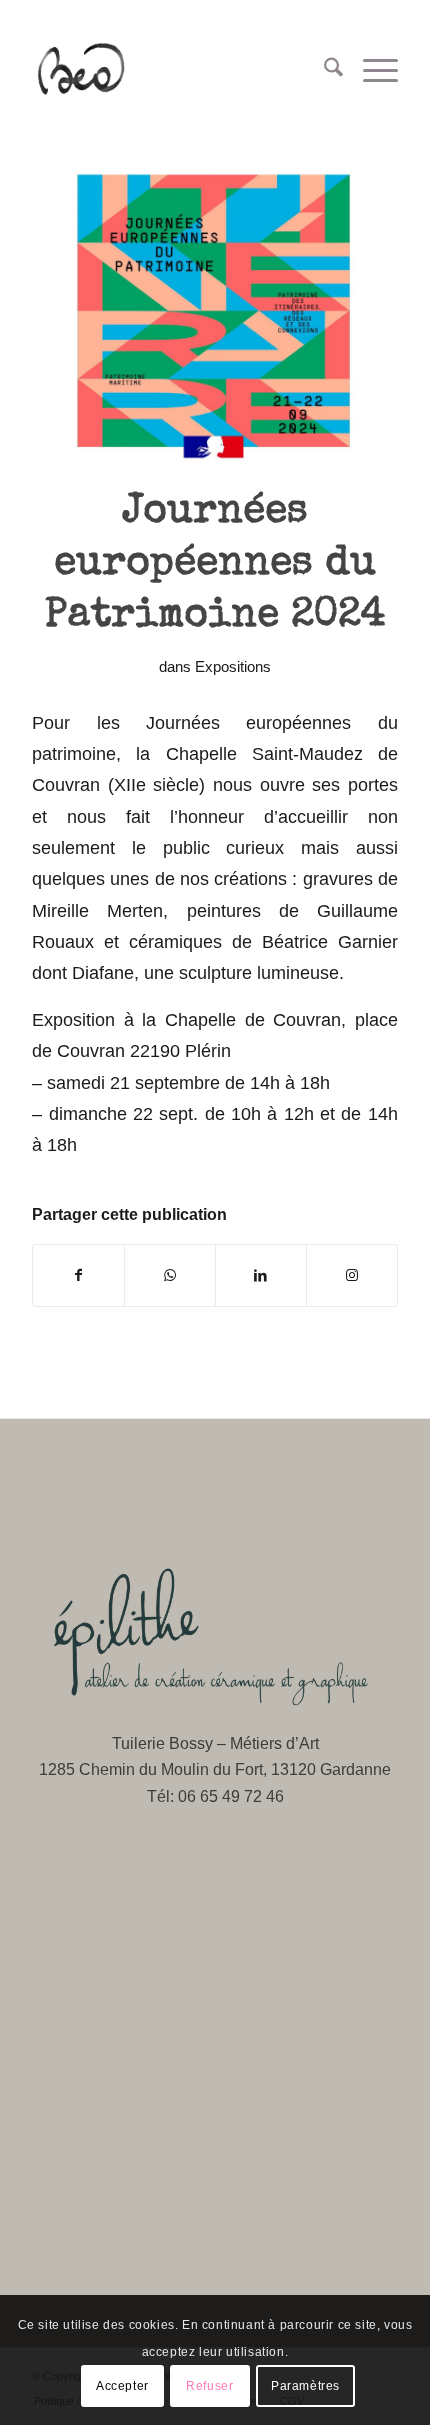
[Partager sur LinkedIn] (261, 1275)
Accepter (122, 2386)
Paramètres (305, 2386)
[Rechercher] (323, 71)
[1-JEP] (215, 312)
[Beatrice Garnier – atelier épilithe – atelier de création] (178, 71)
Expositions (233, 667)
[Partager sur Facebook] (78, 1275)
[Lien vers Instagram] (352, 1275)
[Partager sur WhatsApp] (170, 1275)
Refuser (209, 2386)
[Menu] (370, 71)
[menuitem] (323, 71)
